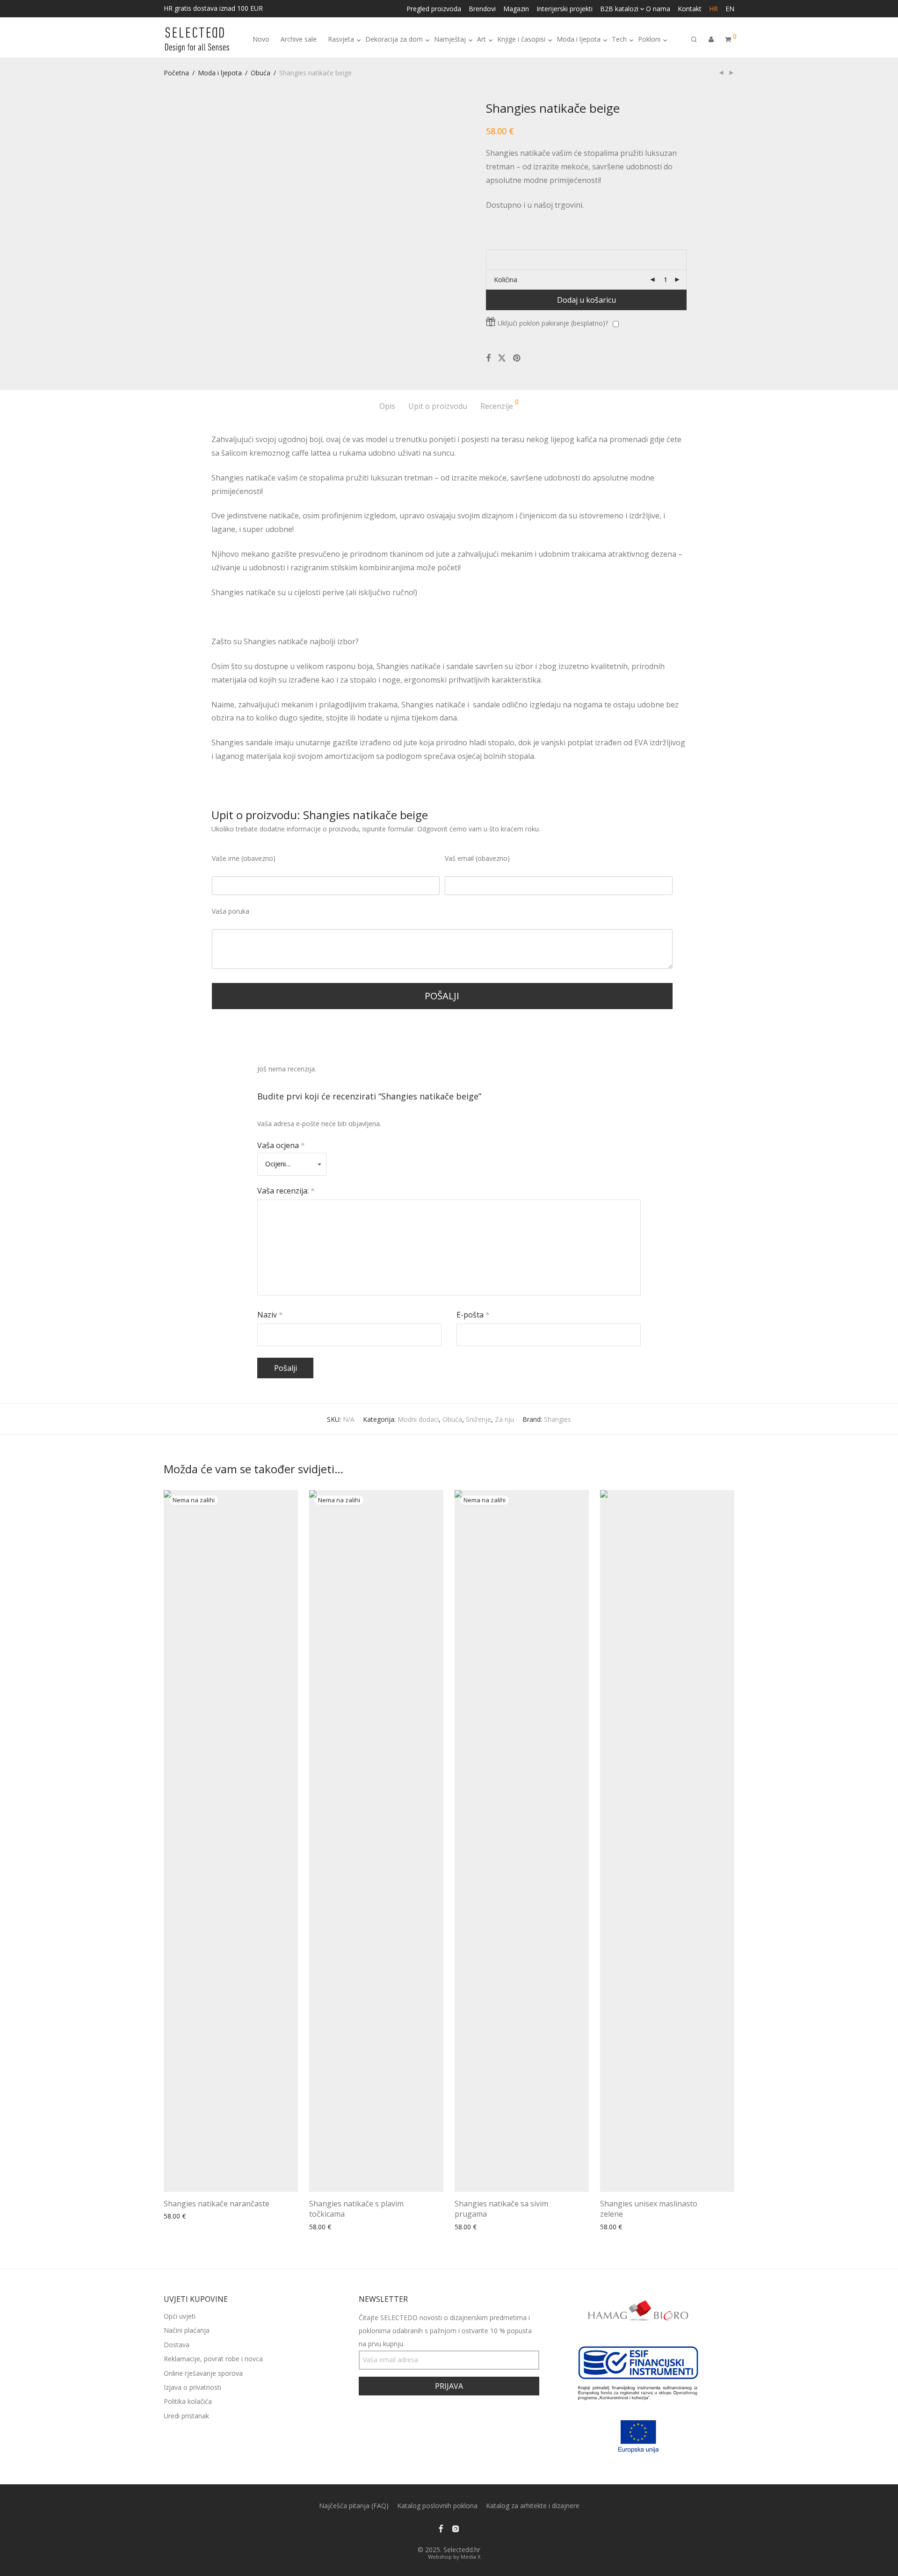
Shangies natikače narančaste (217, 2204)
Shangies (558, 1419)
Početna (176, 73)
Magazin (516, 9)
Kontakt (690, 9)
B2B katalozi (619, 9)
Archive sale (299, 39)
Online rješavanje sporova (203, 2373)
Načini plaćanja (187, 2330)
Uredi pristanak (186, 2416)
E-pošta (473, 1315)
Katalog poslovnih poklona (437, 2506)
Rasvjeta (341, 39)
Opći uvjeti (180, 2316)
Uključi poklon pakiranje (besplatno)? (553, 323)
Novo (261, 39)
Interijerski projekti (565, 9)
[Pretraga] (694, 40)
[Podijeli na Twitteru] (502, 358)
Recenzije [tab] (500, 405)
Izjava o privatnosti (192, 2387)
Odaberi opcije (183, 2216)
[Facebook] (441, 2528)
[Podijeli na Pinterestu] (517, 358)
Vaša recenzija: (286, 1191)
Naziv (270, 1315)
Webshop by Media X (454, 2557)
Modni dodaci (418, 1419)
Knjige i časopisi (521, 39)
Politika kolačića (188, 2401)
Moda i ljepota (579, 39)
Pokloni (649, 39)
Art (482, 39)
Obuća (261, 73)
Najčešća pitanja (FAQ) (354, 2506)
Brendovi (482, 9)
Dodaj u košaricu (587, 300)
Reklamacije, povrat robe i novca (213, 2359)
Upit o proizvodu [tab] (438, 406)
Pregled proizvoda (434, 9)
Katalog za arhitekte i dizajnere (533, 2506)
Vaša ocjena (281, 1145)
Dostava (177, 2345)
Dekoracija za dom (394, 39)
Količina (506, 280)
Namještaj (450, 39)
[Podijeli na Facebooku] (488, 358)
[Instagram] (456, 2528)
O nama (658, 9)
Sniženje (478, 1419)
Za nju (504, 1419)
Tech (619, 39)
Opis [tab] (387, 406)
